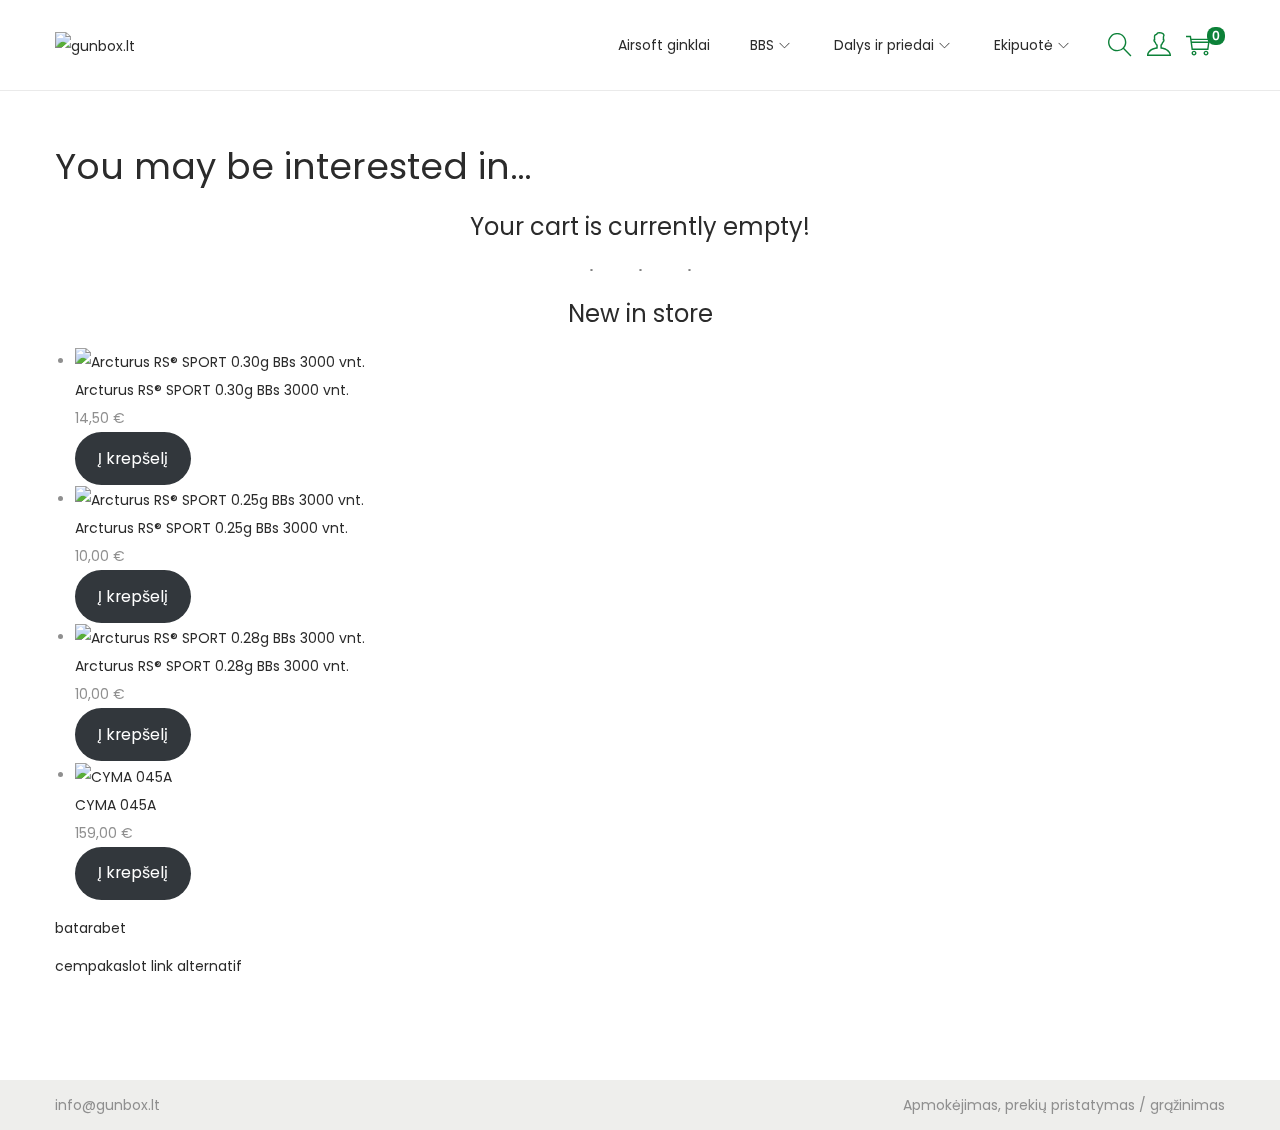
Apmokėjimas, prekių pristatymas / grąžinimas (1064, 1105)
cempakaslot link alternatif (148, 966)
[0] (1198, 45)
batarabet (90, 928)
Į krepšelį (133, 458)
